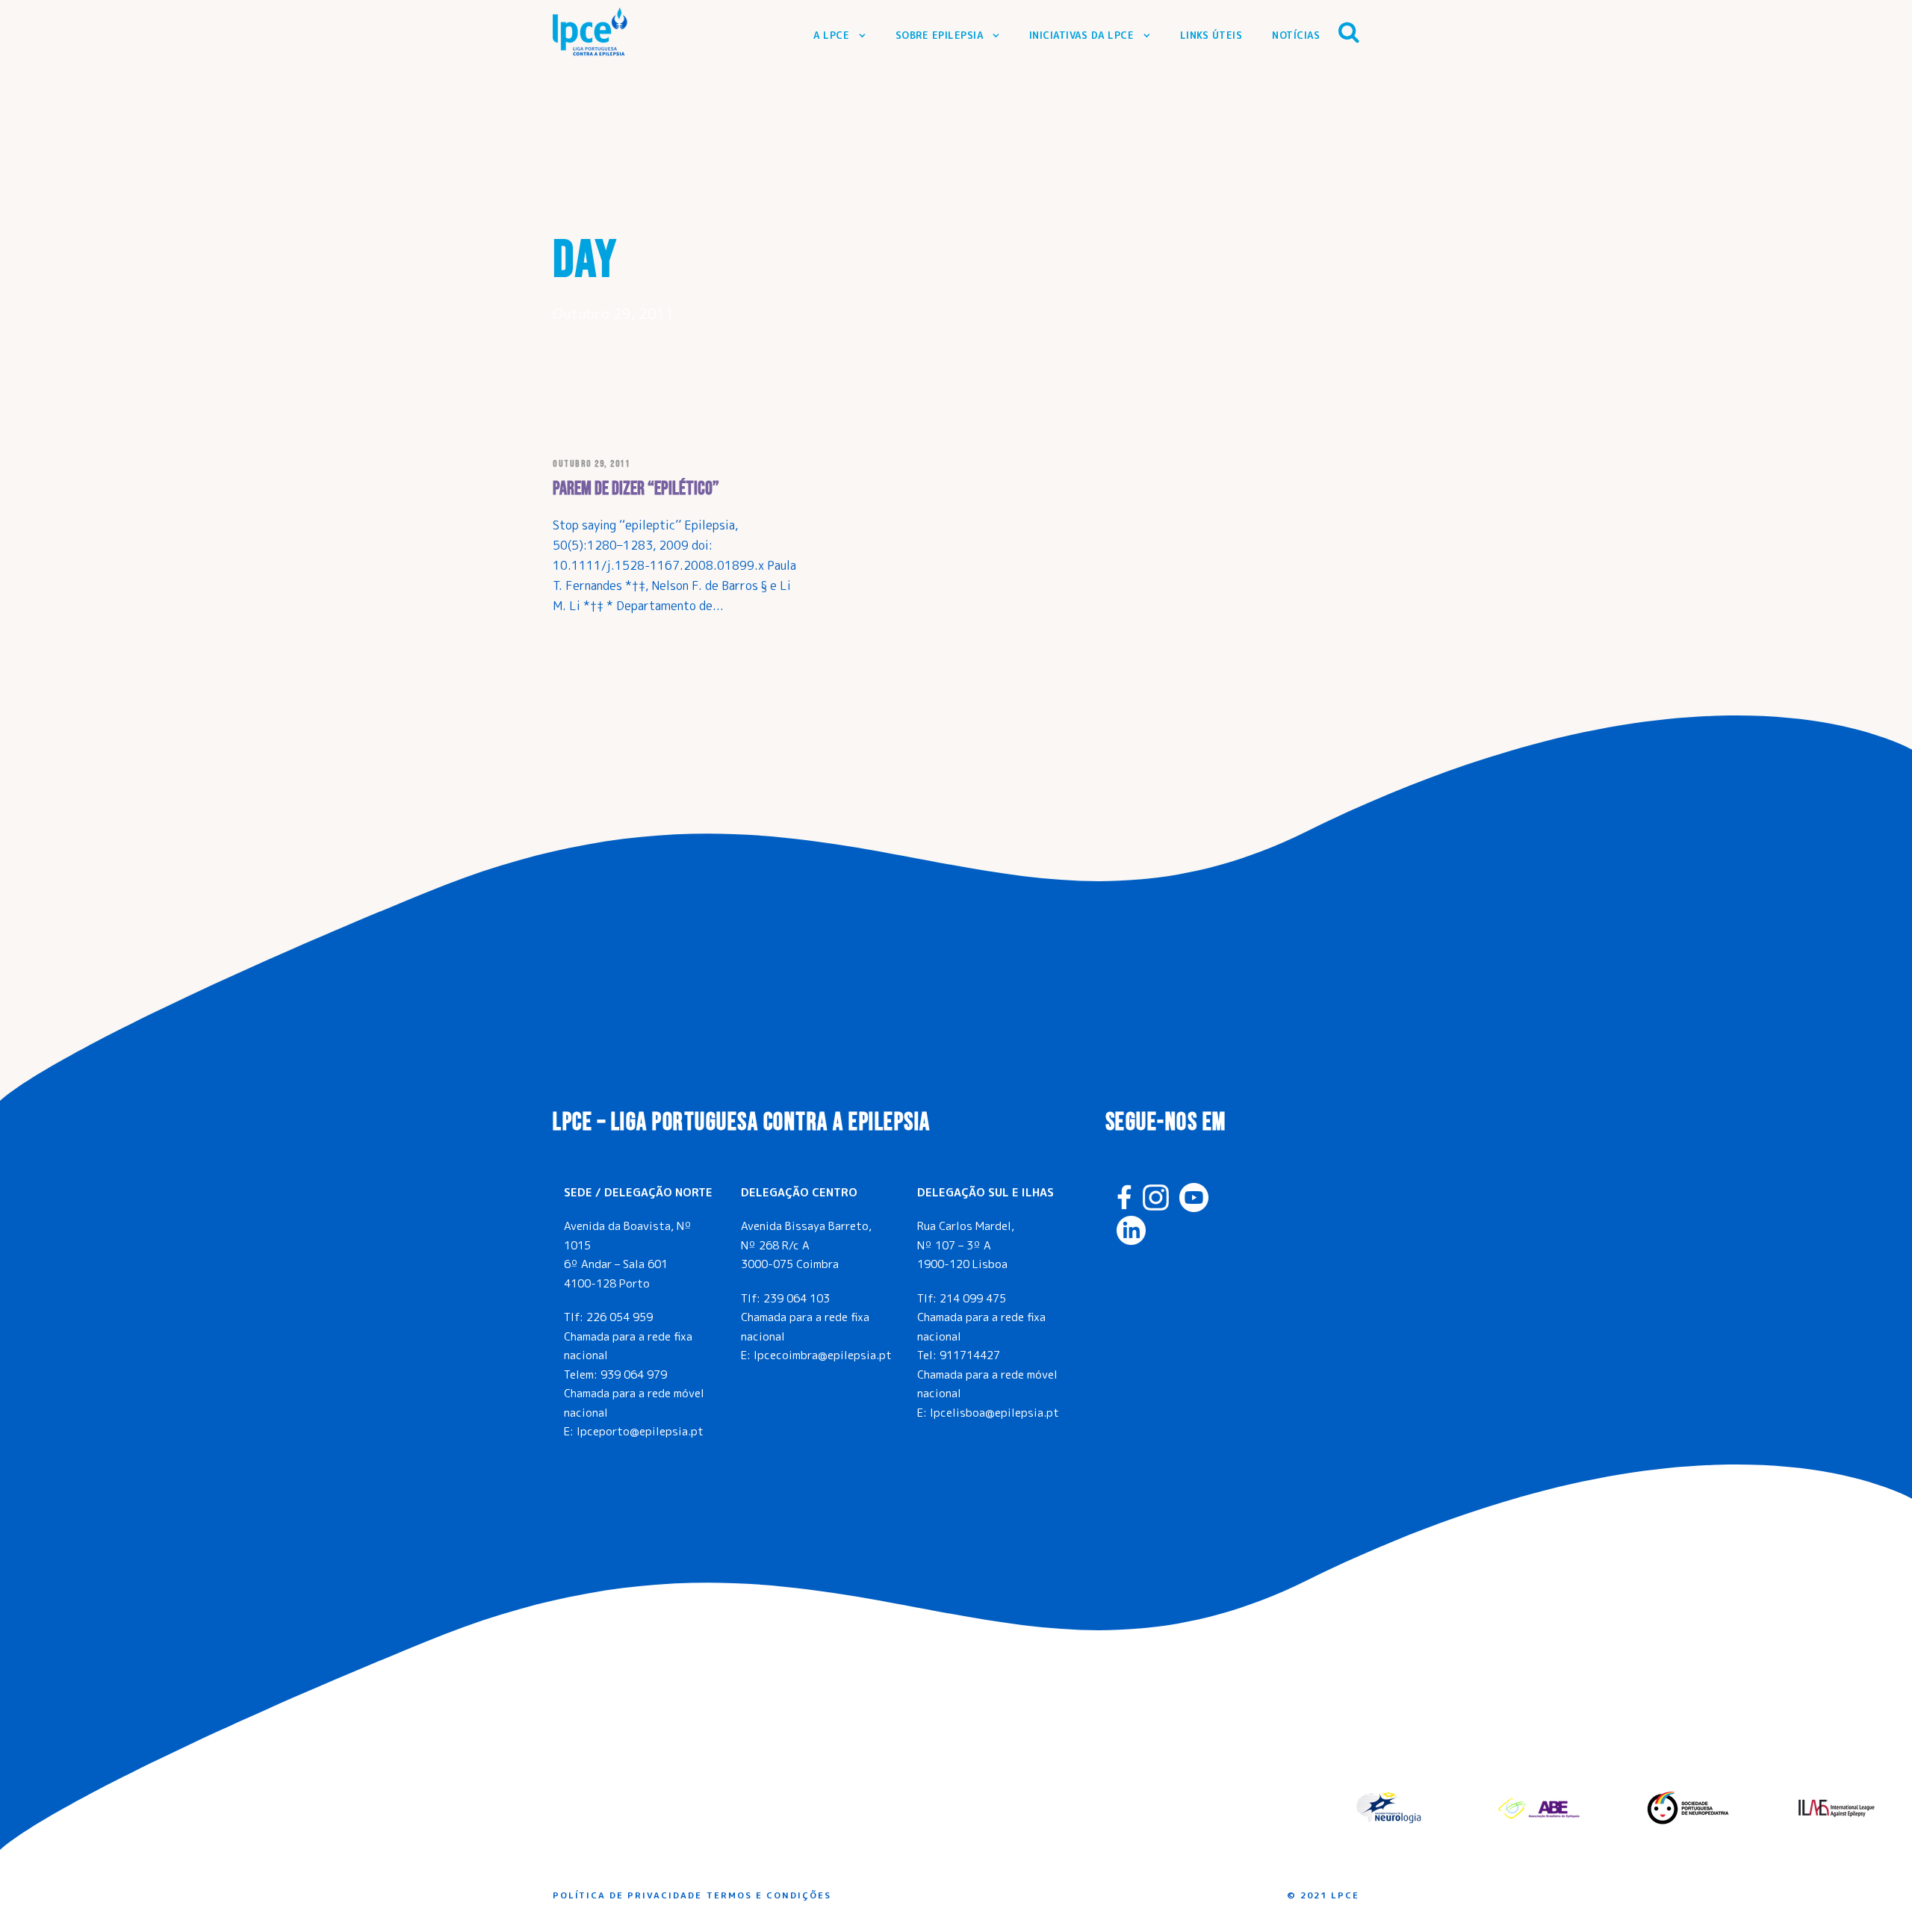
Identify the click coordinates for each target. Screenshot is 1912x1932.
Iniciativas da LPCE (1082, 35)
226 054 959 (620, 1317)
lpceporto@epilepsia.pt (640, 1431)
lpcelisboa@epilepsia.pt (994, 1413)
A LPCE (831, 35)
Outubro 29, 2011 (591, 464)
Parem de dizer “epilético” (636, 489)
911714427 (970, 1355)
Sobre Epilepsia (940, 35)
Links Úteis (1211, 35)
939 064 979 (634, 1375)
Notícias (1296, 35)
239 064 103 (797, 1298)
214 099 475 (973, 1298)
